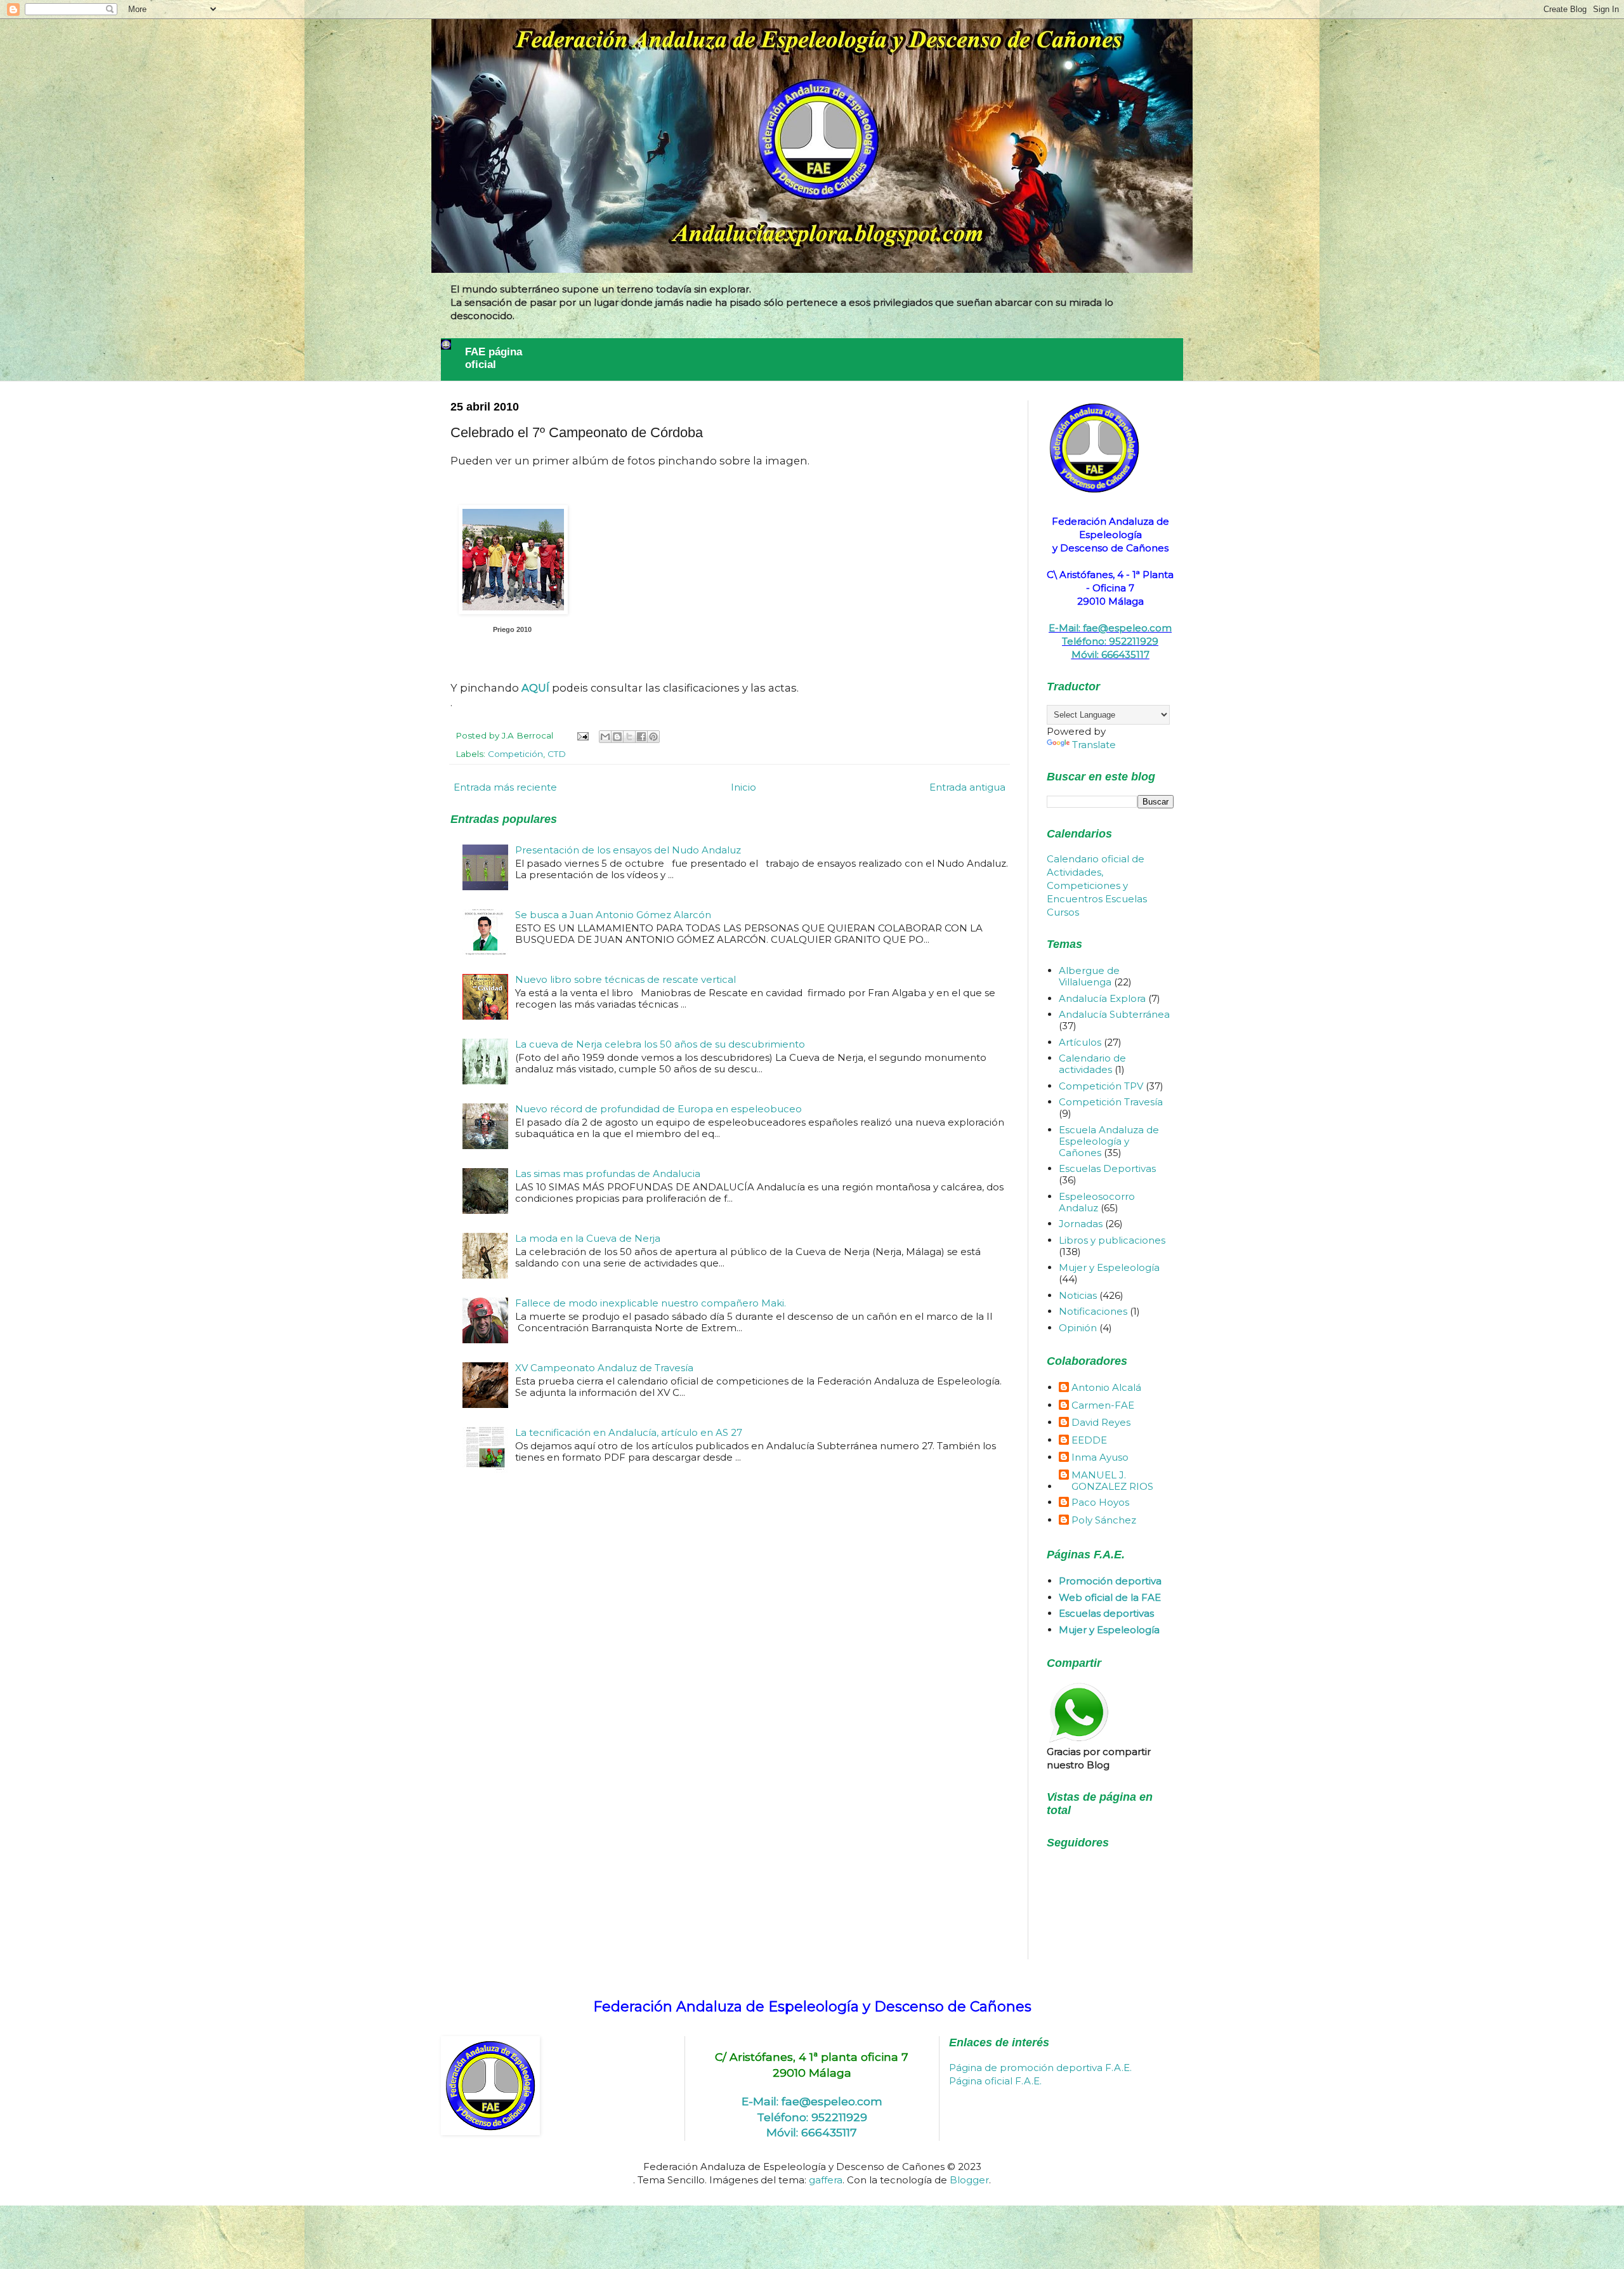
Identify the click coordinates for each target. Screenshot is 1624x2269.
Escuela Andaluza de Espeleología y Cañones (1109, 1141)
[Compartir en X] (629, 737)
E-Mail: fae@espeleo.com (1110, 628)
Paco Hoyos (1100, 1503)
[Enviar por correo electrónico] (605, 737)
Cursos (1063, 912)
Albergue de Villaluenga (1089, 976)
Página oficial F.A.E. (995, 2081)
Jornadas (1081, 1224)
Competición (515, 754)
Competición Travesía (1111, 1102)
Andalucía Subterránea (1114, 1014)
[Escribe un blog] (617, 737)
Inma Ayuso (1100, 1457)
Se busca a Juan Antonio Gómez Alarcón (613, 915)
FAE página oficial (494, 358)
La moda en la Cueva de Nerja (588, 1238)
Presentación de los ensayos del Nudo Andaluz (628, 850)
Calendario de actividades (1092, 1064)
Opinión (1078, 1328)
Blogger (969, 2180)
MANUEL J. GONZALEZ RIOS (1112, 1481)
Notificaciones (1093, 1311)
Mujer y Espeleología (1109, 1267)
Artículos (1080, 1042)
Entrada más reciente (505, 787)
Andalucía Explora (1102, 998)
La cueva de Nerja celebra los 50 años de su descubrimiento (660, 1044)
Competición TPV (1101, 1086)
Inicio (743, 787)
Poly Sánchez (1104, 1520)
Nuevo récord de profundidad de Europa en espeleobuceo (658, 1109)
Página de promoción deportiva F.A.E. (1040, 2068)
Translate (1094, 745)
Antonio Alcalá (1106, 1388)
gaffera (826, 2180)
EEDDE (1089, 1440)
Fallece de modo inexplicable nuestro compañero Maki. (651, 1303)
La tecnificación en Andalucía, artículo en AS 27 (629, 1432)
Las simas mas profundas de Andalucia (608, 1174)
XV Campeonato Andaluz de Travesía (604, 1368)
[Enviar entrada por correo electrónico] (582, 735)
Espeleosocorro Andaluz (1097, 1202)
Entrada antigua (967, 787)
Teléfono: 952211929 (1110, 641)
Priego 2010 (512, 629)
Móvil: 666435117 (1110, 654)
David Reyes (1101, 1423)
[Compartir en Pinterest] (653, 737)
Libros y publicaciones (1112, 1240)
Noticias (1078, 1295)
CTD (557, 754)
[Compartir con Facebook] (641, 737)
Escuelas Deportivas (1107, 1168)
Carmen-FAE (1103, 1405)
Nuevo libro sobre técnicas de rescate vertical (625, 979)
